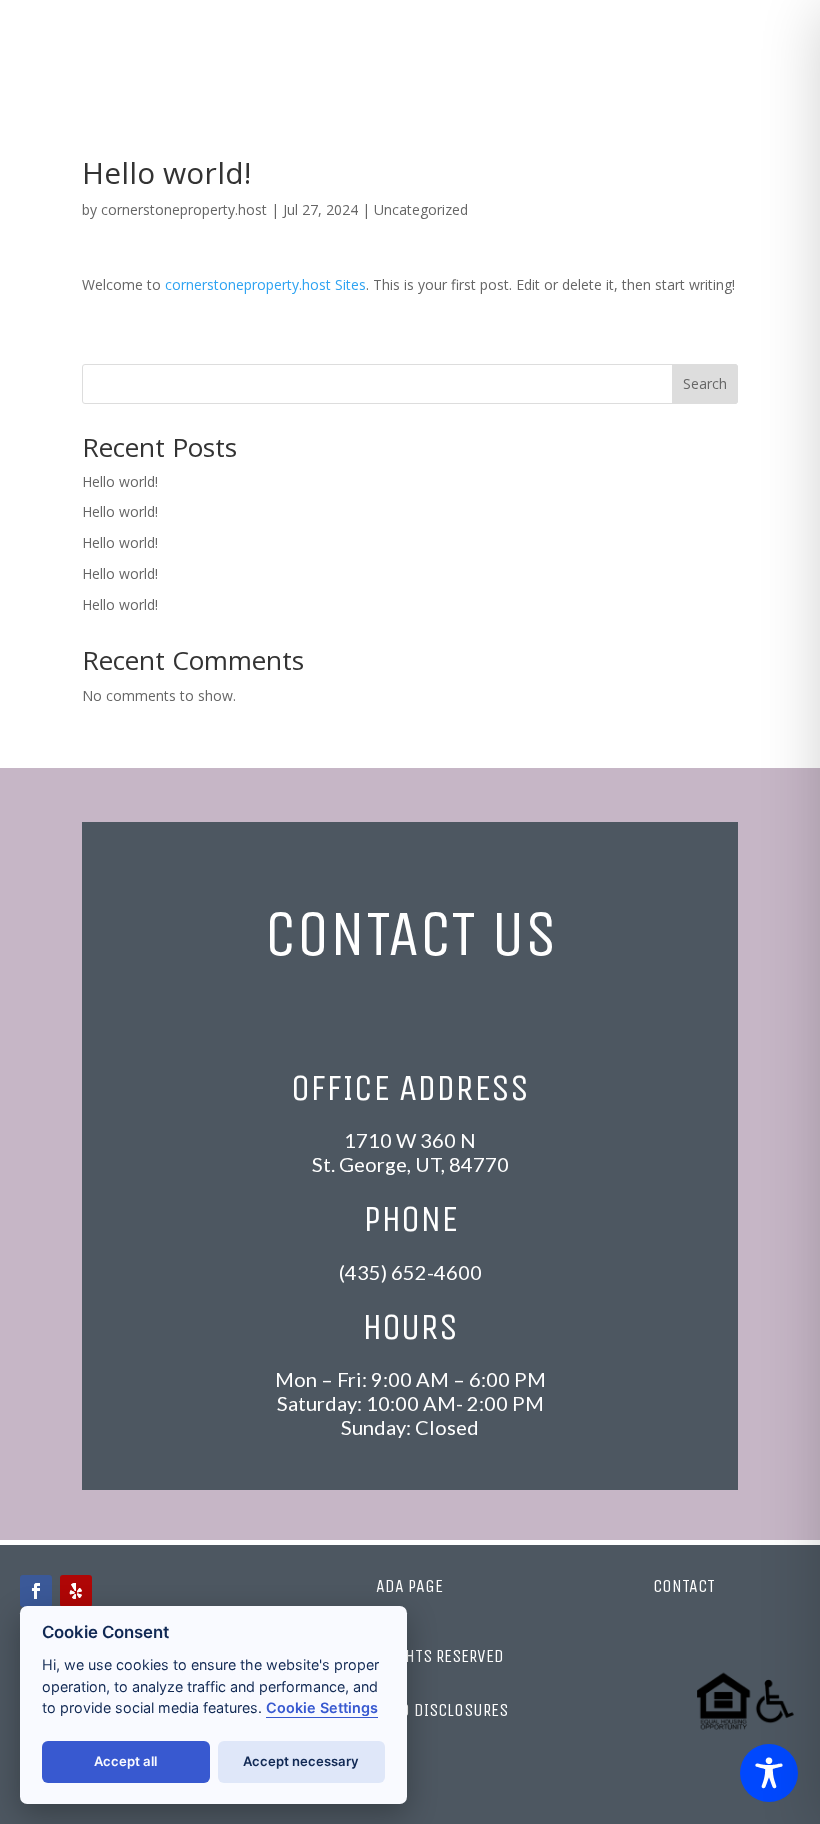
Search (705, 383)
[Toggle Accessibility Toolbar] (769, 1773)
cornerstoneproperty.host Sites (265, 284)
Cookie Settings (322, 1707)
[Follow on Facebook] (36, 1591)
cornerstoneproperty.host (184, 209)
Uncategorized (421, 209)
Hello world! (120, 481)
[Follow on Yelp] (76, 1591)
